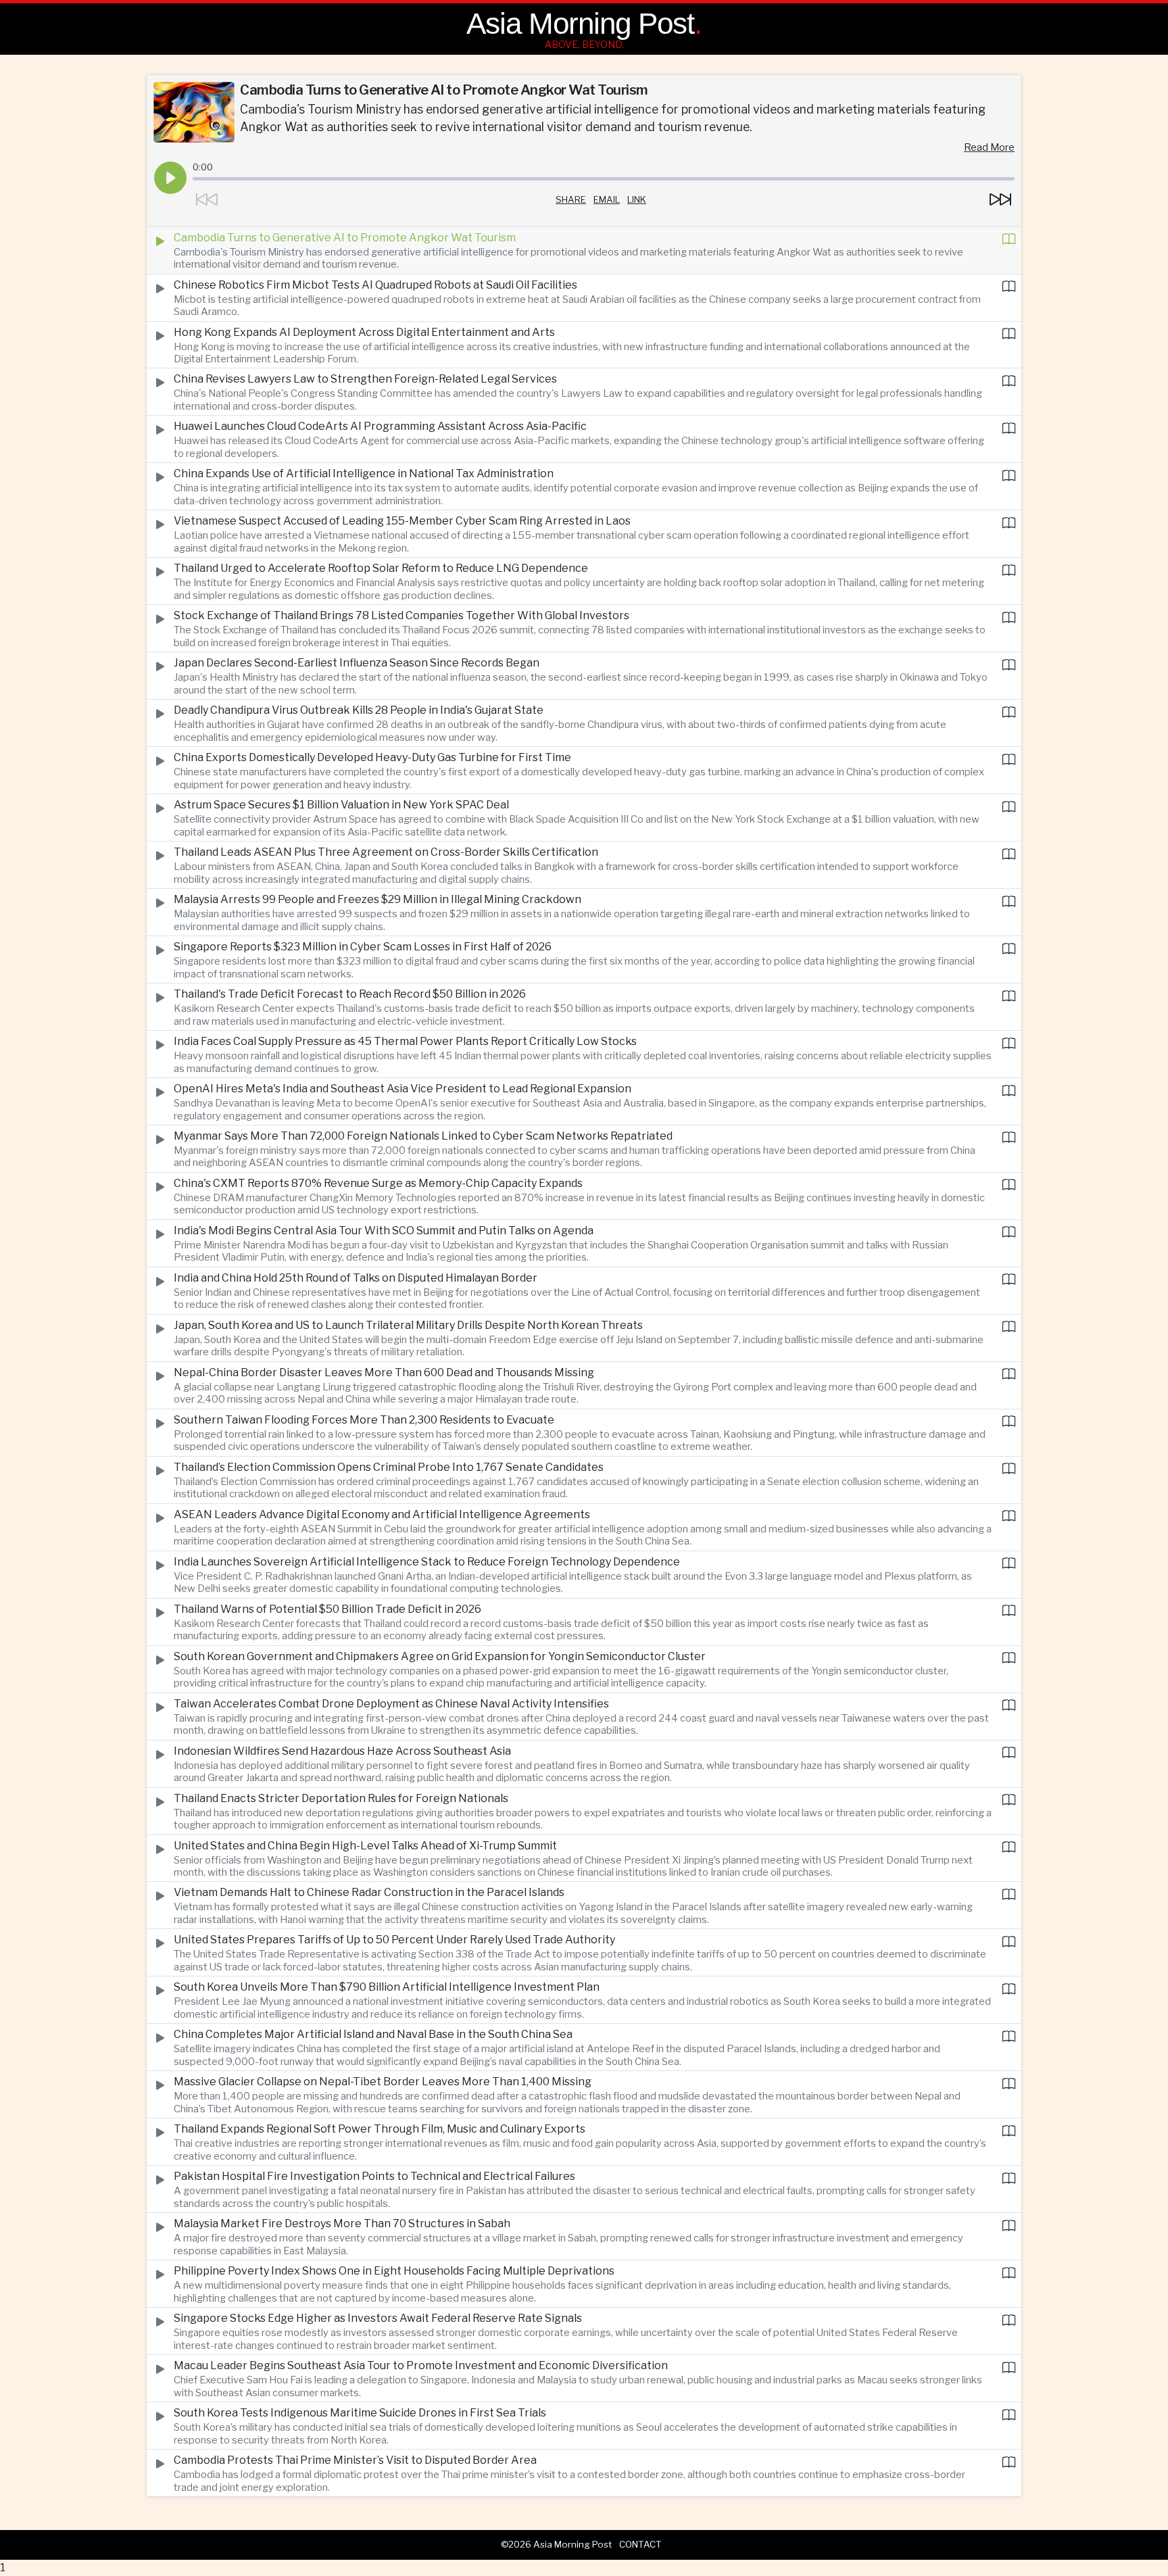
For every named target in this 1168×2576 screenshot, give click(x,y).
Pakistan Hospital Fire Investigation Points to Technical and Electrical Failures (374, 2176)
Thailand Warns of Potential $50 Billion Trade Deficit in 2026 (327, 1609)
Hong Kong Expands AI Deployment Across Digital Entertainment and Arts (364, 332)
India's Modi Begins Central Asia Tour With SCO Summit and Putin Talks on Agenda (384, 1231)
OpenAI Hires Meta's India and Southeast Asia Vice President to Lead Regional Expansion (403, 1089)
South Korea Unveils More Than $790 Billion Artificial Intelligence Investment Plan (387, 1987)
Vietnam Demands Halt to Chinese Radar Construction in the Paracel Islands (369, 1892)
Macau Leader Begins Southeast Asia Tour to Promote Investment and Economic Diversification (421, 2365)
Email (607, 199)
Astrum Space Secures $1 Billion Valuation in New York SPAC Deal (341, 805)
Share (571, 199)
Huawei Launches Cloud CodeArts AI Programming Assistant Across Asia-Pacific (380, 426)
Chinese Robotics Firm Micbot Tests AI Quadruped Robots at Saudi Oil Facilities (375, 285)
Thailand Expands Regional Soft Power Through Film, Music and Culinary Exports (380, 2129)
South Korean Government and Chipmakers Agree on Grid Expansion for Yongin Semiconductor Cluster (440, 1656)
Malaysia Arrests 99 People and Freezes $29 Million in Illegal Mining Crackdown (378, 899)
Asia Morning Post (580, 23)
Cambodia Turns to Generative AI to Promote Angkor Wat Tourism (345, 238)
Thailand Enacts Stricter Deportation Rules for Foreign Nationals (341, 1798)
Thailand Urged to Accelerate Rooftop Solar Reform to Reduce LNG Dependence (381, 568)
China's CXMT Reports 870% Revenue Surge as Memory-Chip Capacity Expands (378, 1183)
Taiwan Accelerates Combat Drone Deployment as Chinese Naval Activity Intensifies (391, 1704)
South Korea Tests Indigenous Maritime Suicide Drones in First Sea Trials (360, 2413)
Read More (989, 147)
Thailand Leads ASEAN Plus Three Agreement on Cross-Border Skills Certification (386, 852)
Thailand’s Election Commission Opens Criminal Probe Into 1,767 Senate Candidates (389, 1467)
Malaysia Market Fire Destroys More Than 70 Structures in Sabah (342, 2223)
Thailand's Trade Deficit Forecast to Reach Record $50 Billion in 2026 (350, 994)
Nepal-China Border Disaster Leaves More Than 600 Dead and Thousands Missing (384, 1372)
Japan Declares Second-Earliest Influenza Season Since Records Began (357, 663)
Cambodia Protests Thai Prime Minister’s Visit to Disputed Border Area (355, 2460)
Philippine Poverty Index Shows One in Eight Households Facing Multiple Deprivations (394, 2271)
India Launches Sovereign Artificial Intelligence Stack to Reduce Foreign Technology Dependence (427, 1562)
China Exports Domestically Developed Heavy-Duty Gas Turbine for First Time (372, 757)
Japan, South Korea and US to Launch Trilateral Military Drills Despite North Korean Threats (408, 1325)
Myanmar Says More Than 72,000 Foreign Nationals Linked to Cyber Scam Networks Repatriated (423, 1136)
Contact (640, 2544)
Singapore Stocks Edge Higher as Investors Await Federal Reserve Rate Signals (378, 2318)
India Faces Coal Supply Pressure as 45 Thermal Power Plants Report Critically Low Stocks (405, 1041)
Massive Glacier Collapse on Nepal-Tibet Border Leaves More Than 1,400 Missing (383, 2082)
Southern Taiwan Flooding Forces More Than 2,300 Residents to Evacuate (364, 1420)
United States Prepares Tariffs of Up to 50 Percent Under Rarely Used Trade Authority (394, 1940)
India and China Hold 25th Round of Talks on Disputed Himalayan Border (356, 1278)
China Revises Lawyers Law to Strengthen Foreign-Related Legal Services (365, 379)
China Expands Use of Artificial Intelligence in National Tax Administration (364, 473)
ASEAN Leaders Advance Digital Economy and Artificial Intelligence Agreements (382, 1514)
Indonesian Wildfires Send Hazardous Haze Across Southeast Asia (342, 1751)
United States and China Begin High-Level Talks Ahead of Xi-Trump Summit (365, 1846)
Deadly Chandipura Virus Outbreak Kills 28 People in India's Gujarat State (359, 710)
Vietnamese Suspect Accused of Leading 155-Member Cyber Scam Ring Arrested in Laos (402, 521)
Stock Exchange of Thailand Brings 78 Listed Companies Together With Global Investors (401, 615)
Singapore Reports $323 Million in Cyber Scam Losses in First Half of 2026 (363, 947)
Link (637, 199)
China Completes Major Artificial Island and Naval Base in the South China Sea (373, 2034)
